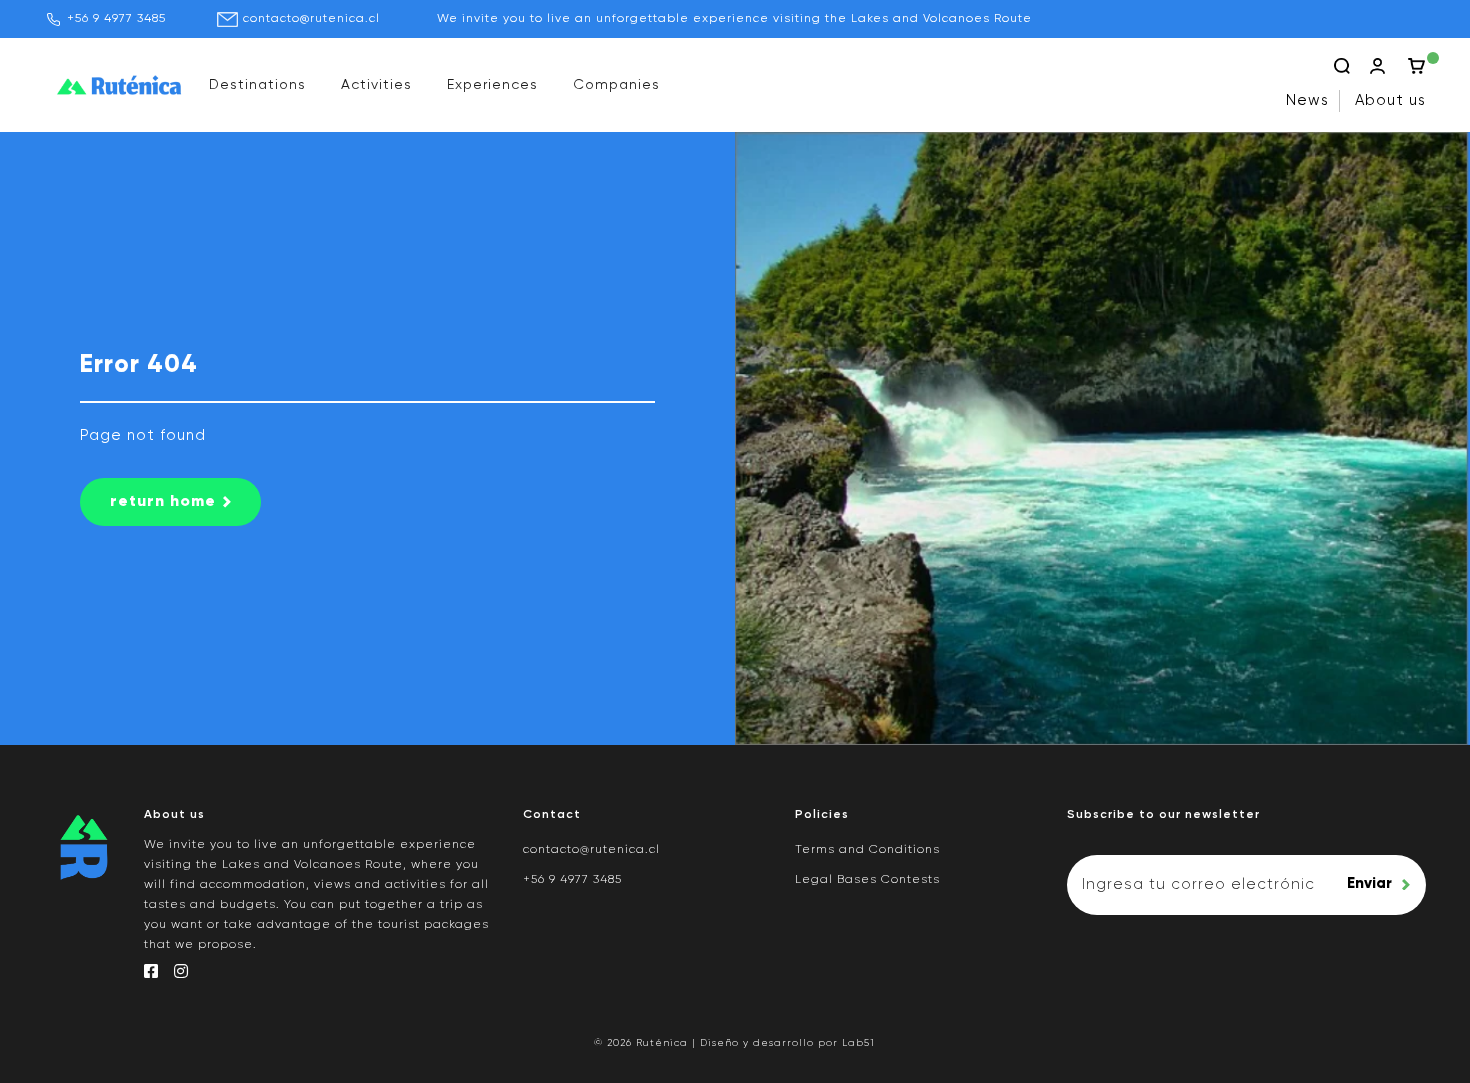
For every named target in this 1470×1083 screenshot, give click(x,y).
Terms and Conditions (867, 850)
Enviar (1369, 883)
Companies (616, 85)
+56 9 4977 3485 (116, 19)
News (1307, 100)
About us (1390, 100)
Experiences (492, 85)
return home (163, 502)
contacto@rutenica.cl (311, 19)
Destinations (257, 85)
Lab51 (858, 1043)
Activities (376, 85)
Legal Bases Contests (867, 880)
